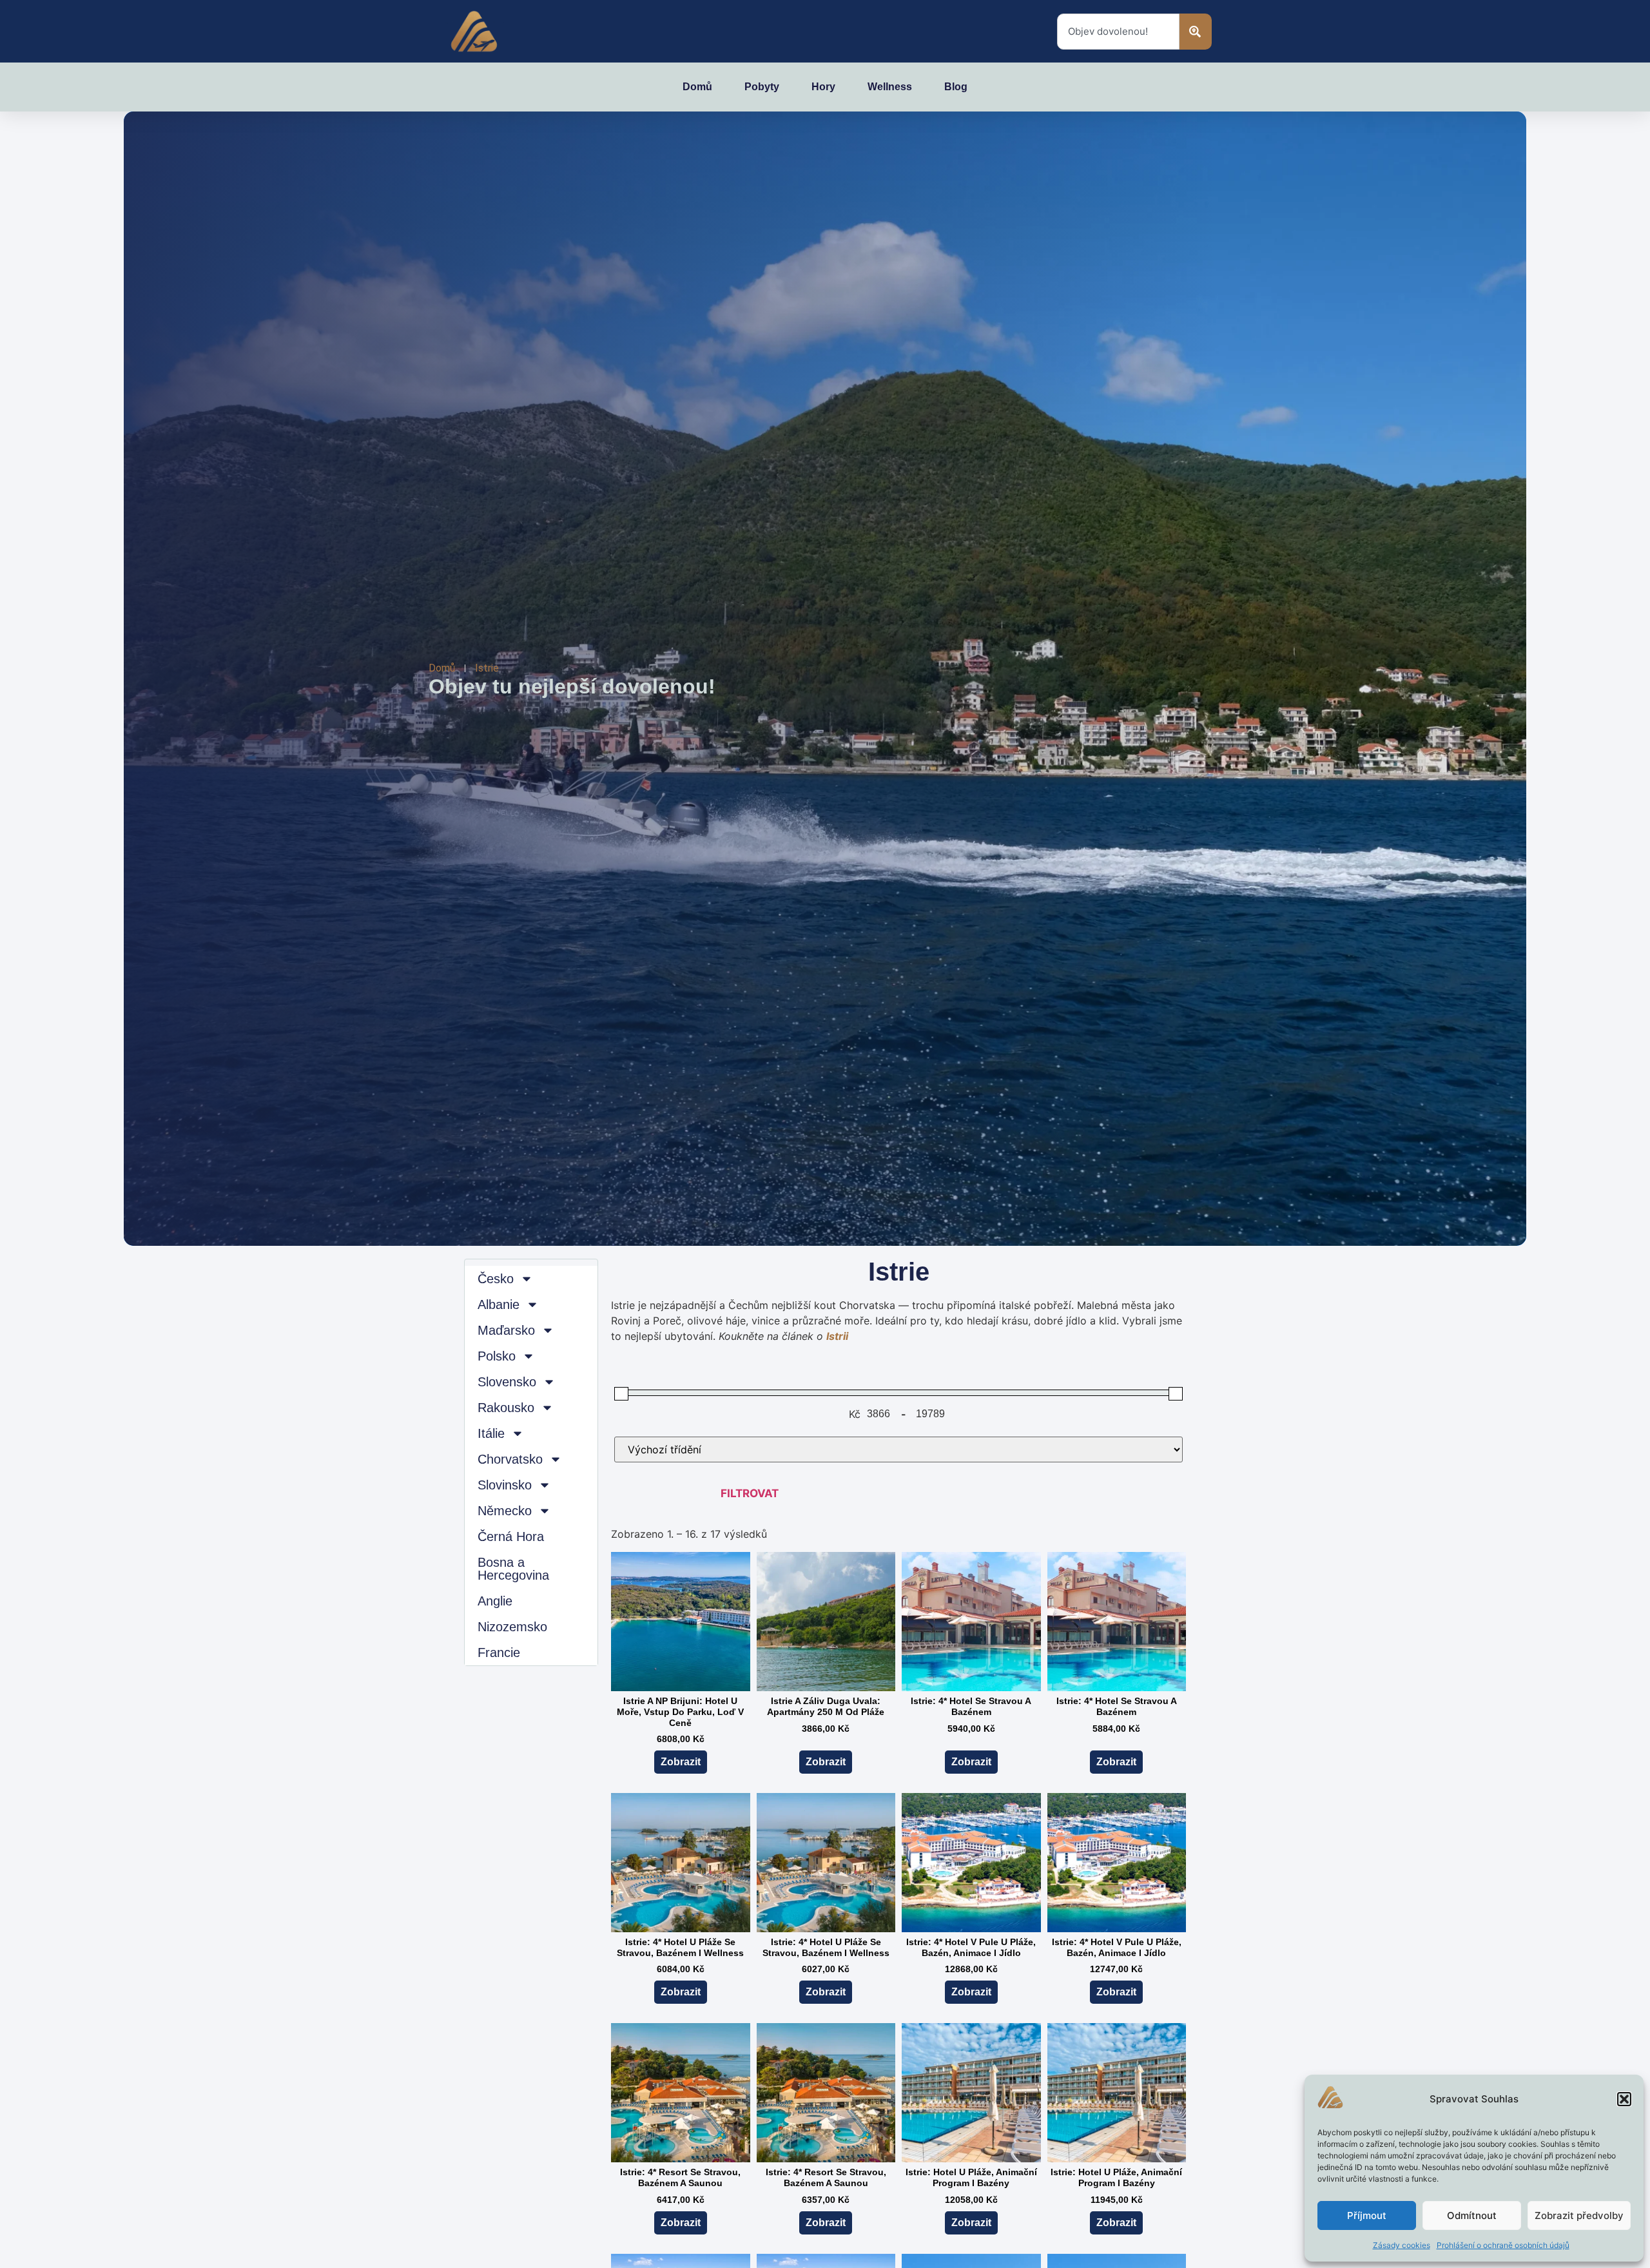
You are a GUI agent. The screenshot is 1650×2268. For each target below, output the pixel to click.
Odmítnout (1472, 2215)
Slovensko (507, 1382)
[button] (1624, 2099)
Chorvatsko (510, 1459)
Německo (505, 1511)
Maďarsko (506, 1330)
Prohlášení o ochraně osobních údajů (1503, 2245)
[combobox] (1118, 32)
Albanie (499, 1304)
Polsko (497, 1356)
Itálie (491, 1433)
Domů (697, 87)
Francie (499, 1653)
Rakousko (506, 1408)
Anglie (495, 1601)
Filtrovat (750, 1493)
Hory (823, 87)
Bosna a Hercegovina (513, 1569)
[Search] (1196, 32)
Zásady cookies (1402, 2245)
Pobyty (762, 87)
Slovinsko (505, 1485)
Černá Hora (511, 1536)
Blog (956, 87)
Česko (496, 1279)
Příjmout (1367, 2215)
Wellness (890, 87)
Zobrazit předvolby (1579, 2215)
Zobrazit (681, 1762)
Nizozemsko (512, 1627)
